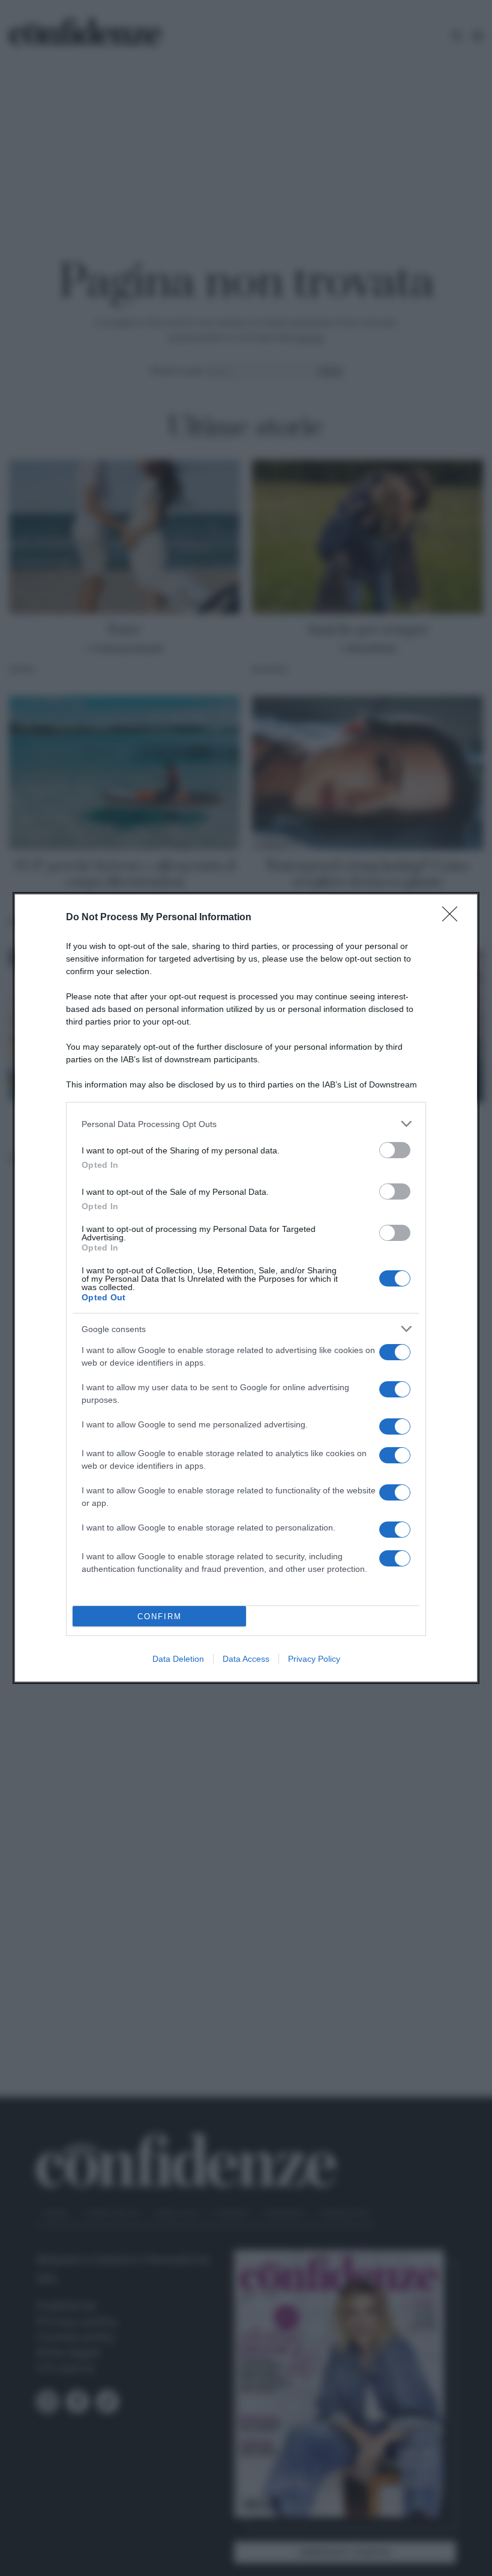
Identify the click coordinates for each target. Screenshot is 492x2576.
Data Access (246, 1659)
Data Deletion (178, 1659)
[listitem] (246, 1124)
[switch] (395, 1150)
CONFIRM (160, 1617)
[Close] (454, 918)
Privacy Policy (314, 1659)
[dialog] (246, 1288)
